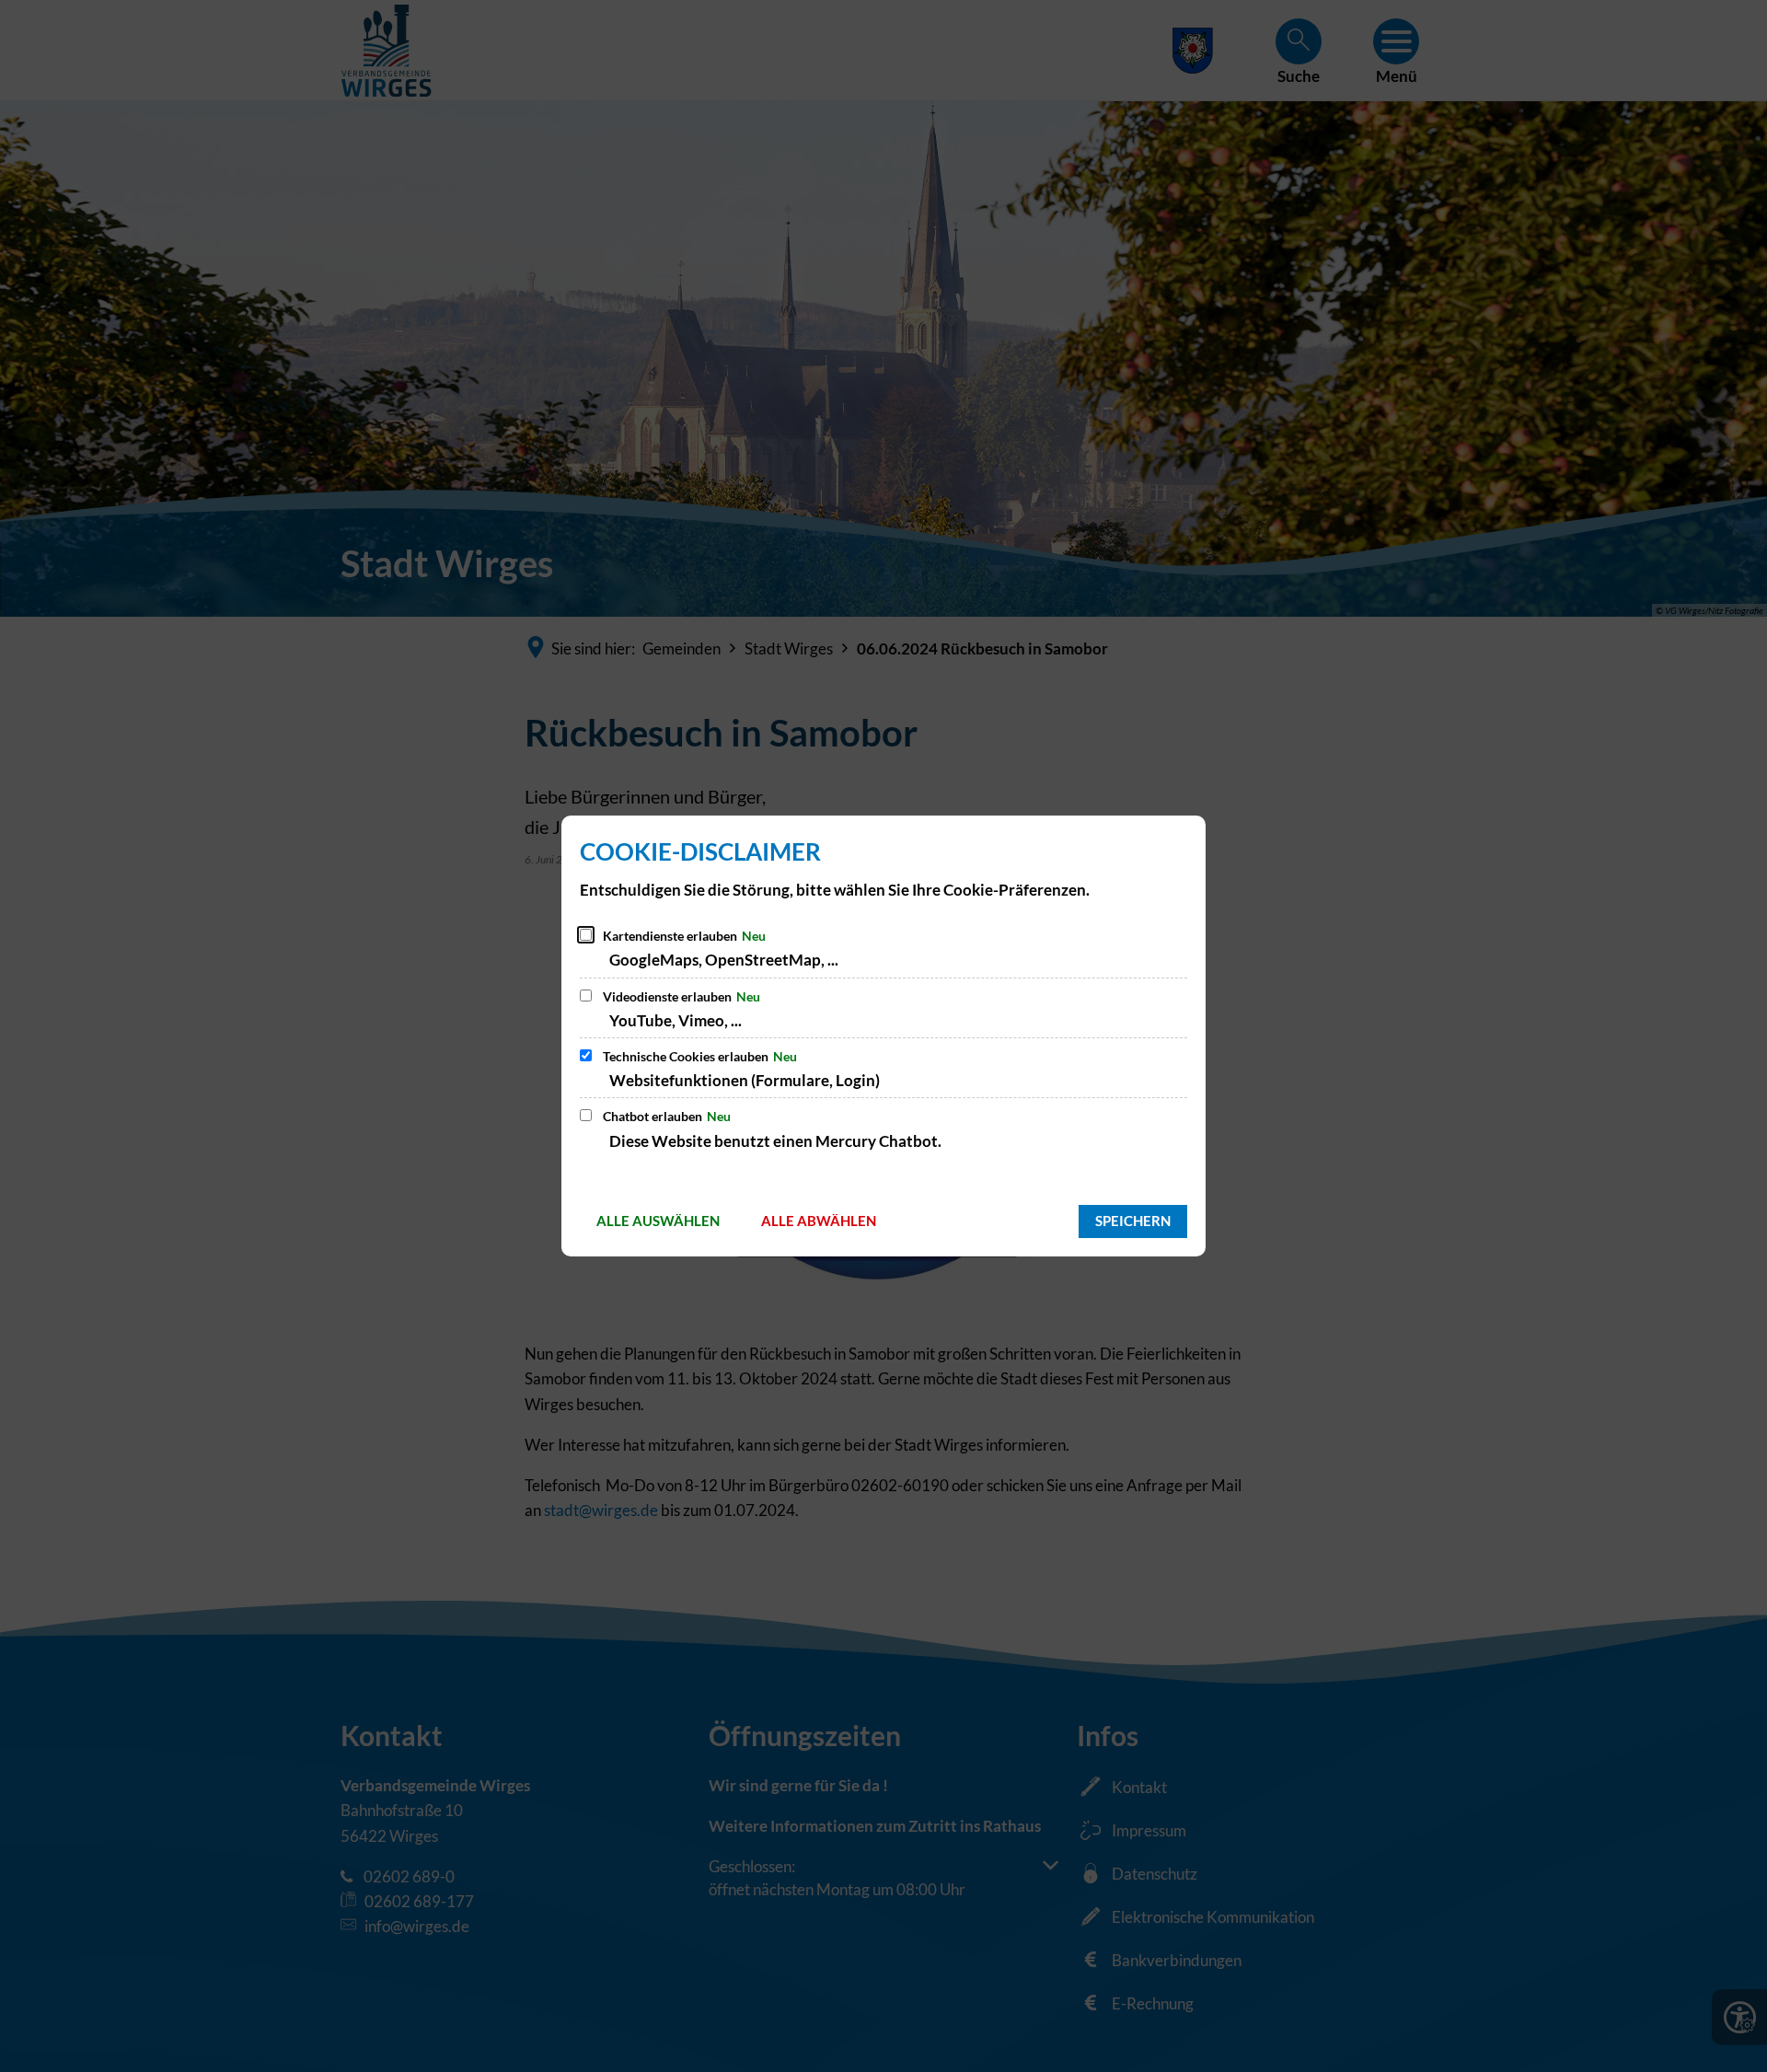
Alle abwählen (819, 1221)
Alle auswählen (658, 1221)
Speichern (1133, 1221)
